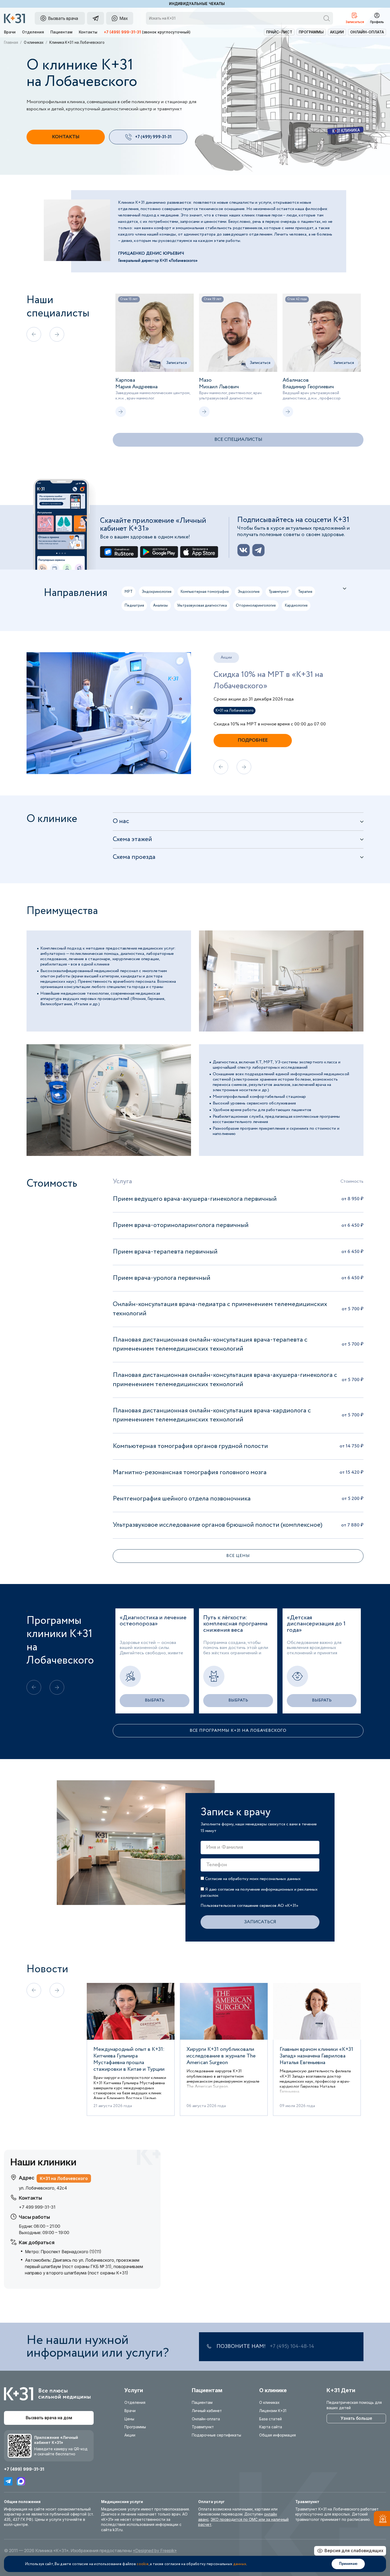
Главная (11, 42)
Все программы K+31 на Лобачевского (238, 1731)
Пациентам (61, 32)
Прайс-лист (279, 32)
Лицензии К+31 (273, 2411)
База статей (270, 2419)
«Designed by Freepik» (155, 2551)
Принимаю (348, 2564)
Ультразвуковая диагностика (202, 606)
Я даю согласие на (259, 1892)
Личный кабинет (207, 2411)
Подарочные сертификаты (216, 2435)
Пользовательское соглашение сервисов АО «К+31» (249, 1906)
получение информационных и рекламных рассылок (259, 1892)
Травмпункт (279, 592)
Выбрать (155, 1700)
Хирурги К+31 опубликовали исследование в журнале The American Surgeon (221, 2056)
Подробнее (253, 740)
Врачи (10, 32)
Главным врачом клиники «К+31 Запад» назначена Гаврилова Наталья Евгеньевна (316, 2056)
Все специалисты (238, 440)
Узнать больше (356, 2418)
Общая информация (278, 2435)
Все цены (238, 1556)
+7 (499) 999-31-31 (122, 32)
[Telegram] (8, 2481)
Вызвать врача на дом (49, 2418)
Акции (337, 32)
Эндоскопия (249, 592)
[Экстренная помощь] (382, 2520)
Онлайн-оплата (367, 32)
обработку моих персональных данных (264, 1879)
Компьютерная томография (205, 592)
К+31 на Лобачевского (235, 711)
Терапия (305, 592)
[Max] (21, 2481)
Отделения (33, 32)
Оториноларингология (256, 606)
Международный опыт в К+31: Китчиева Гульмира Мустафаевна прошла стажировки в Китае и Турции (129, 2059)
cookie (143, 2564)
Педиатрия (134, 606)
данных (240, 2564)
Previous (23, 713)
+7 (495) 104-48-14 (292, 2347)
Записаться (176, 363)
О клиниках (34, 42)
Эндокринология (157, 592)
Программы (311, 32)
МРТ (129, 592)
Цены (129, 2419)
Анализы (161, 606)
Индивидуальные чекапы (197, 4)
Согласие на (252, 1879)
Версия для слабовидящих (354, 2551)
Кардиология (296, 606)
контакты (66, 137)
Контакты (88, 32)
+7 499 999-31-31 (37, 2207)
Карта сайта (271, 2427)
